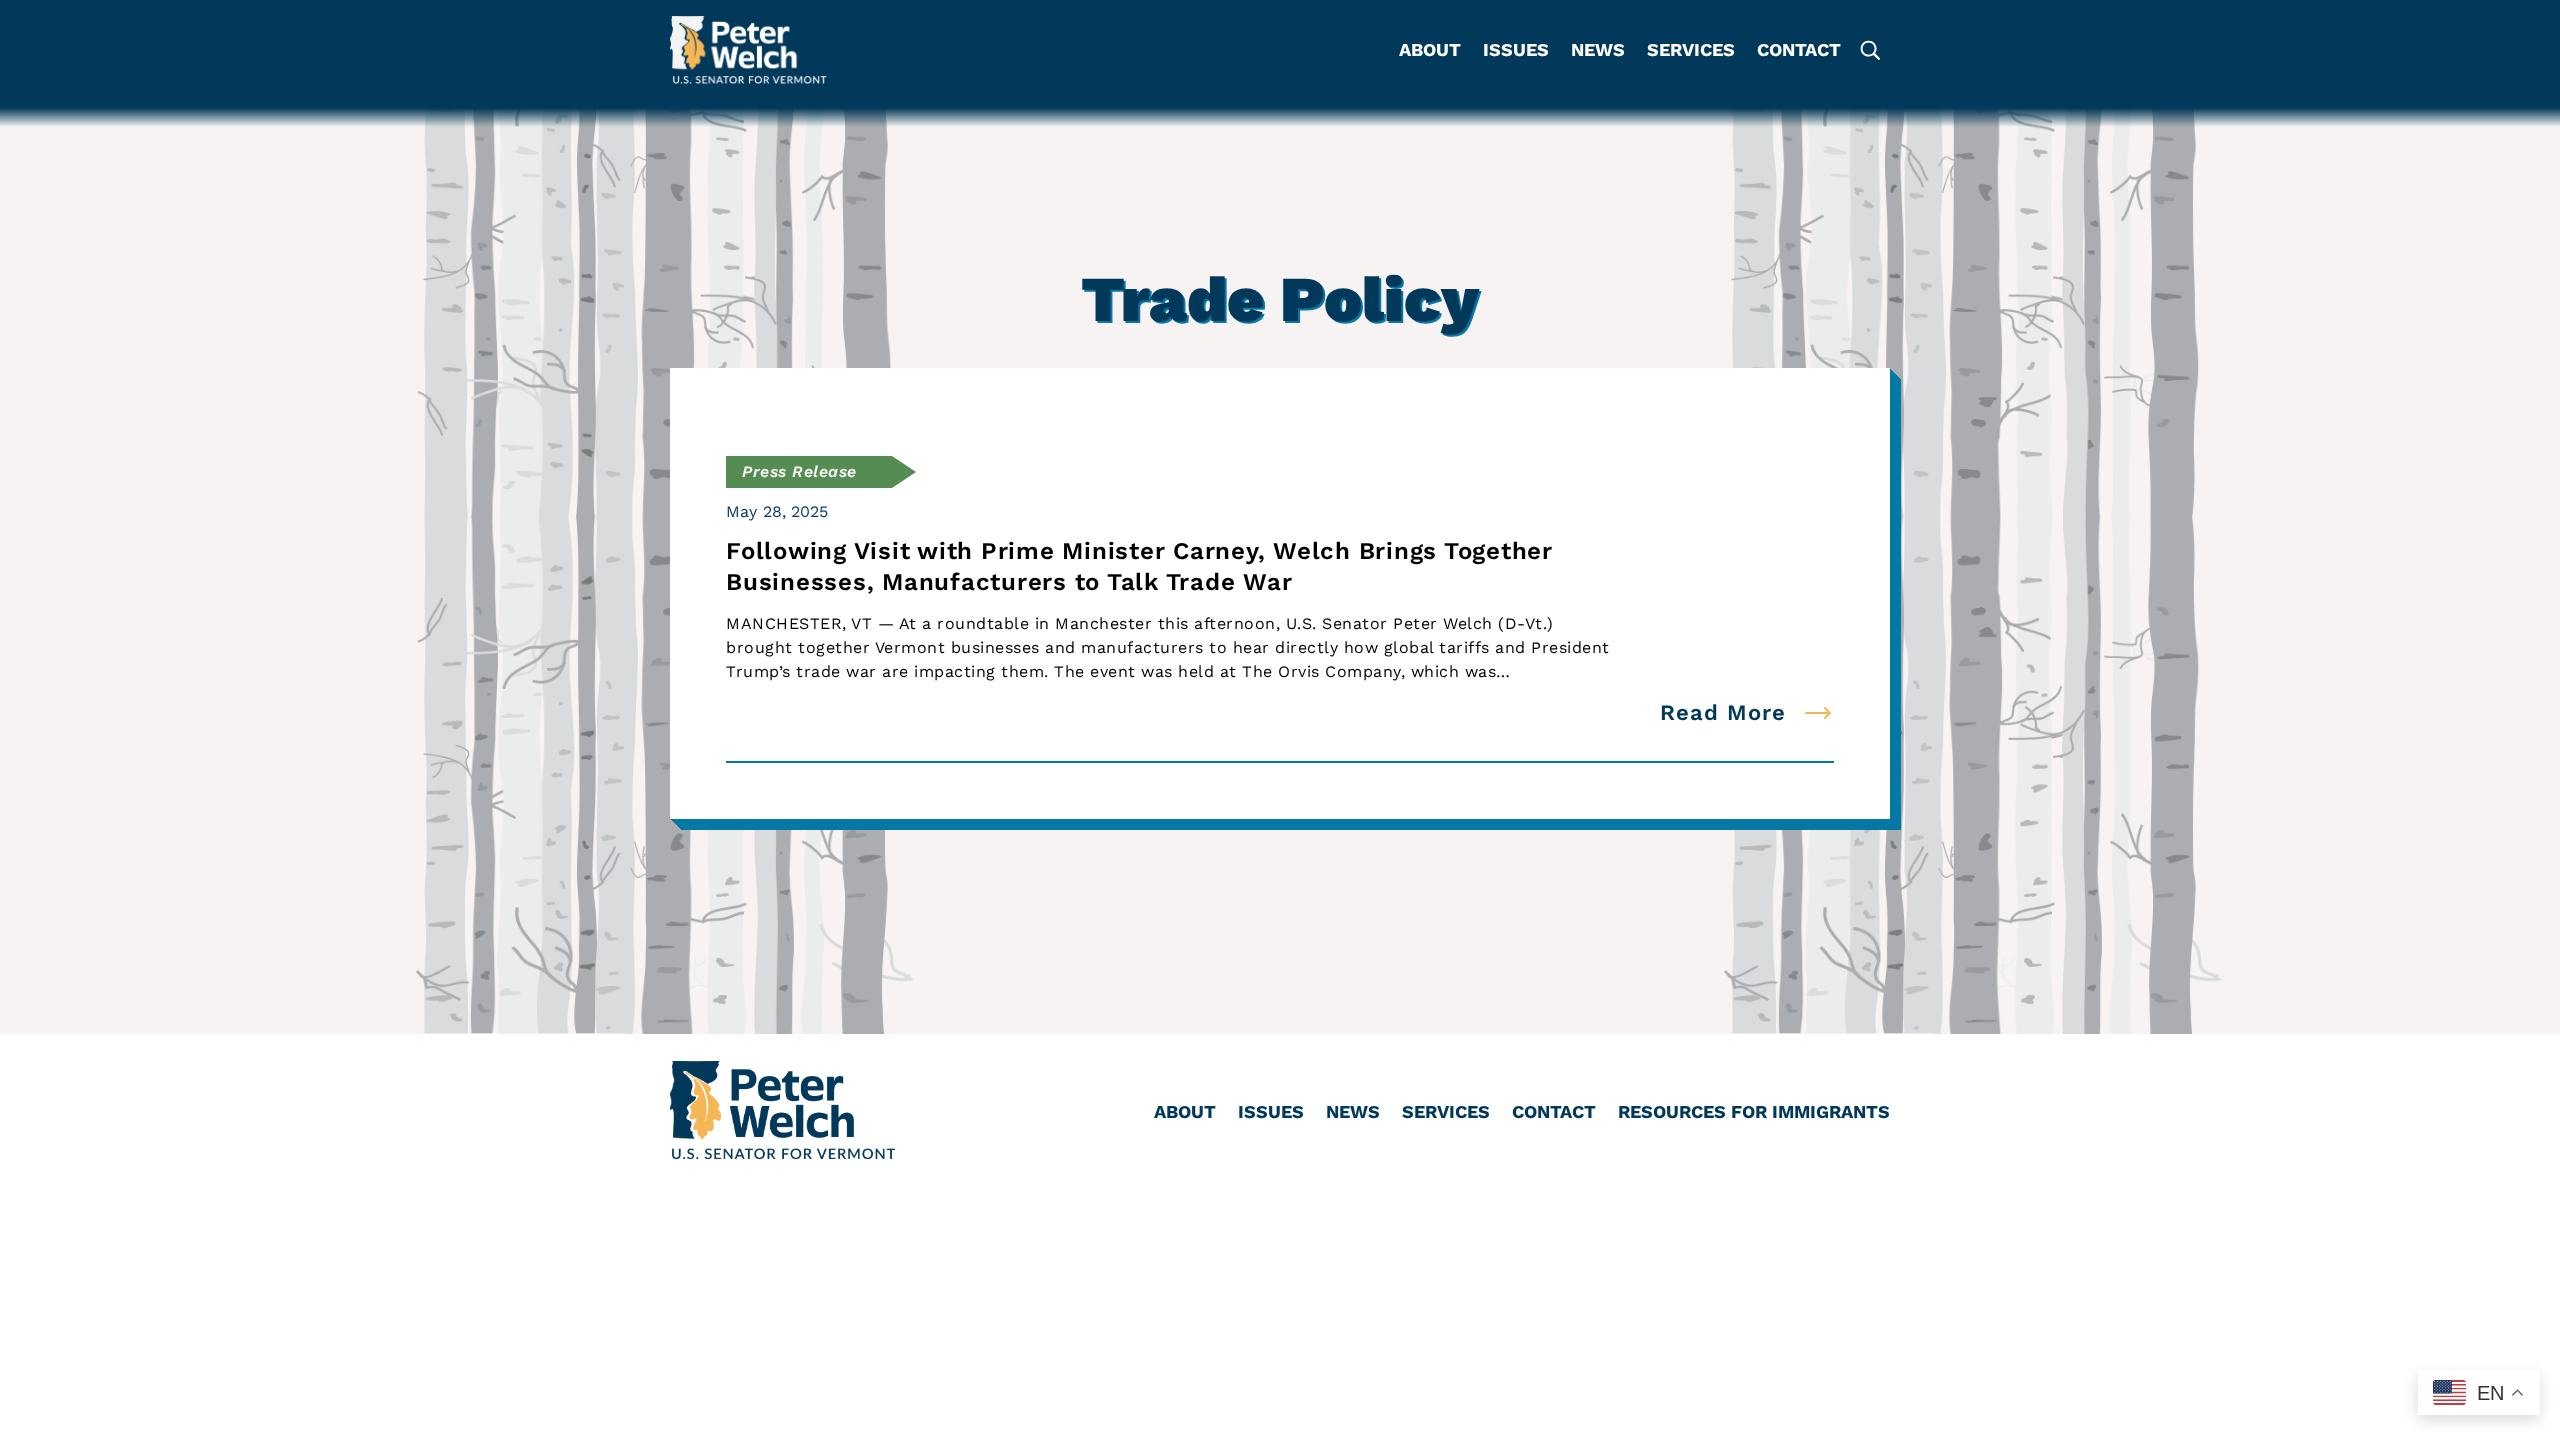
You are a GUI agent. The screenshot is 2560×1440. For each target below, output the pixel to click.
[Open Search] (1869, 50)
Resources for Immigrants (1754, 1113)
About (1430, 51)
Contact (1799, 51)
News (1598, 51)
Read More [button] (1723, 712)
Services (1691, 51)
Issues (1516, 51)
